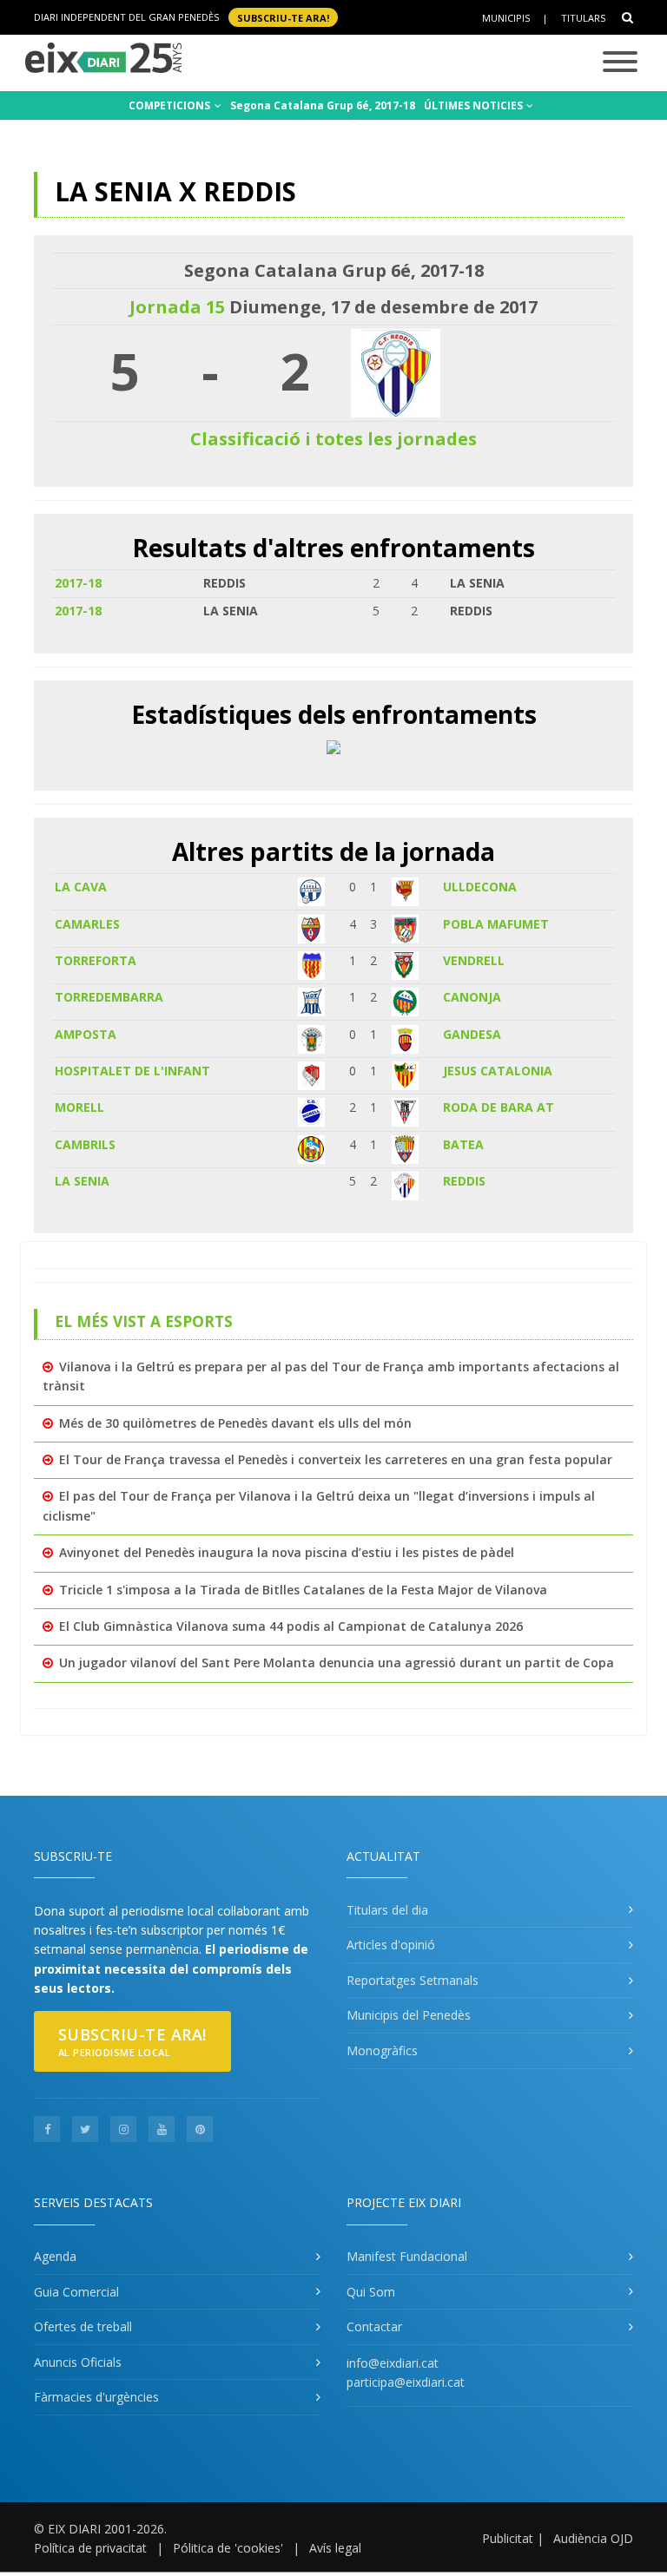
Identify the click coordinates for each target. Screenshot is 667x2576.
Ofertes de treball (83, 2326)
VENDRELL (474, 960)
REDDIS (464, 1181)
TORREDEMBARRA (109, 997)
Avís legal (335, 2548)
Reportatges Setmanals (413, 1980)
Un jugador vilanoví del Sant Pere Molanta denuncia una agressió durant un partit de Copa (337, 1663)
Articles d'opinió (391, 1945)
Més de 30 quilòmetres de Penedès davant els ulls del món (235, 1423)
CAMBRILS (85, 1144)
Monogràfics (382, 2050)
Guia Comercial (76, 2292)
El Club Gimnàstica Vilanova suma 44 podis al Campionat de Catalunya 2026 (291, 1626)
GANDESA (472, 1034)
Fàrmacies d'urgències (96, 2397)
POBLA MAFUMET (496, 924)
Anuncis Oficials (78, 2362)
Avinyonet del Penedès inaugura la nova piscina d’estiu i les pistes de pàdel (287, 1552)
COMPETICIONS (171, 105)
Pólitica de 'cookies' (228, 2548)
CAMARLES (87, 924)
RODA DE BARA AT (499, 1107)
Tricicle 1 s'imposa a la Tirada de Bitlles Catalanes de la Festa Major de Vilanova (303, 1590)
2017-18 (78, 583)
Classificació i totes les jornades (333, 439)
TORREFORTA (96, 960)
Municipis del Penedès (409, 2015)
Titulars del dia (387, 1910)
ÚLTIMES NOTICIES (475, 105)
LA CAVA (81, 887)
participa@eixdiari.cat (406, 2382)
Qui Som (371, 2292)
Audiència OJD (593, 2538)
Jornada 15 (177, 307)
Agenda (55, 2256)
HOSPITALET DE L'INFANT (132, 1071)
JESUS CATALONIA (498, 1071)
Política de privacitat (90, 2548)
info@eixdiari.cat (393, 2363)
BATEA (463, 1144)
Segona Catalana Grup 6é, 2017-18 (323, 105)
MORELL (79, 1107)
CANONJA (472, 997)
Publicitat (508, 2538)
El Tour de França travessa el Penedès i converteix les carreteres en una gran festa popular (336, 1459)
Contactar (374, 2326)
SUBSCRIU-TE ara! (283, 17)
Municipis (506, 18)
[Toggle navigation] (620, 63)
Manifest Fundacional (407, 2256)
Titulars (583, 18)
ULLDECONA (480, 887)
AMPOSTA (86, 1034)
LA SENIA (82, 1181)
